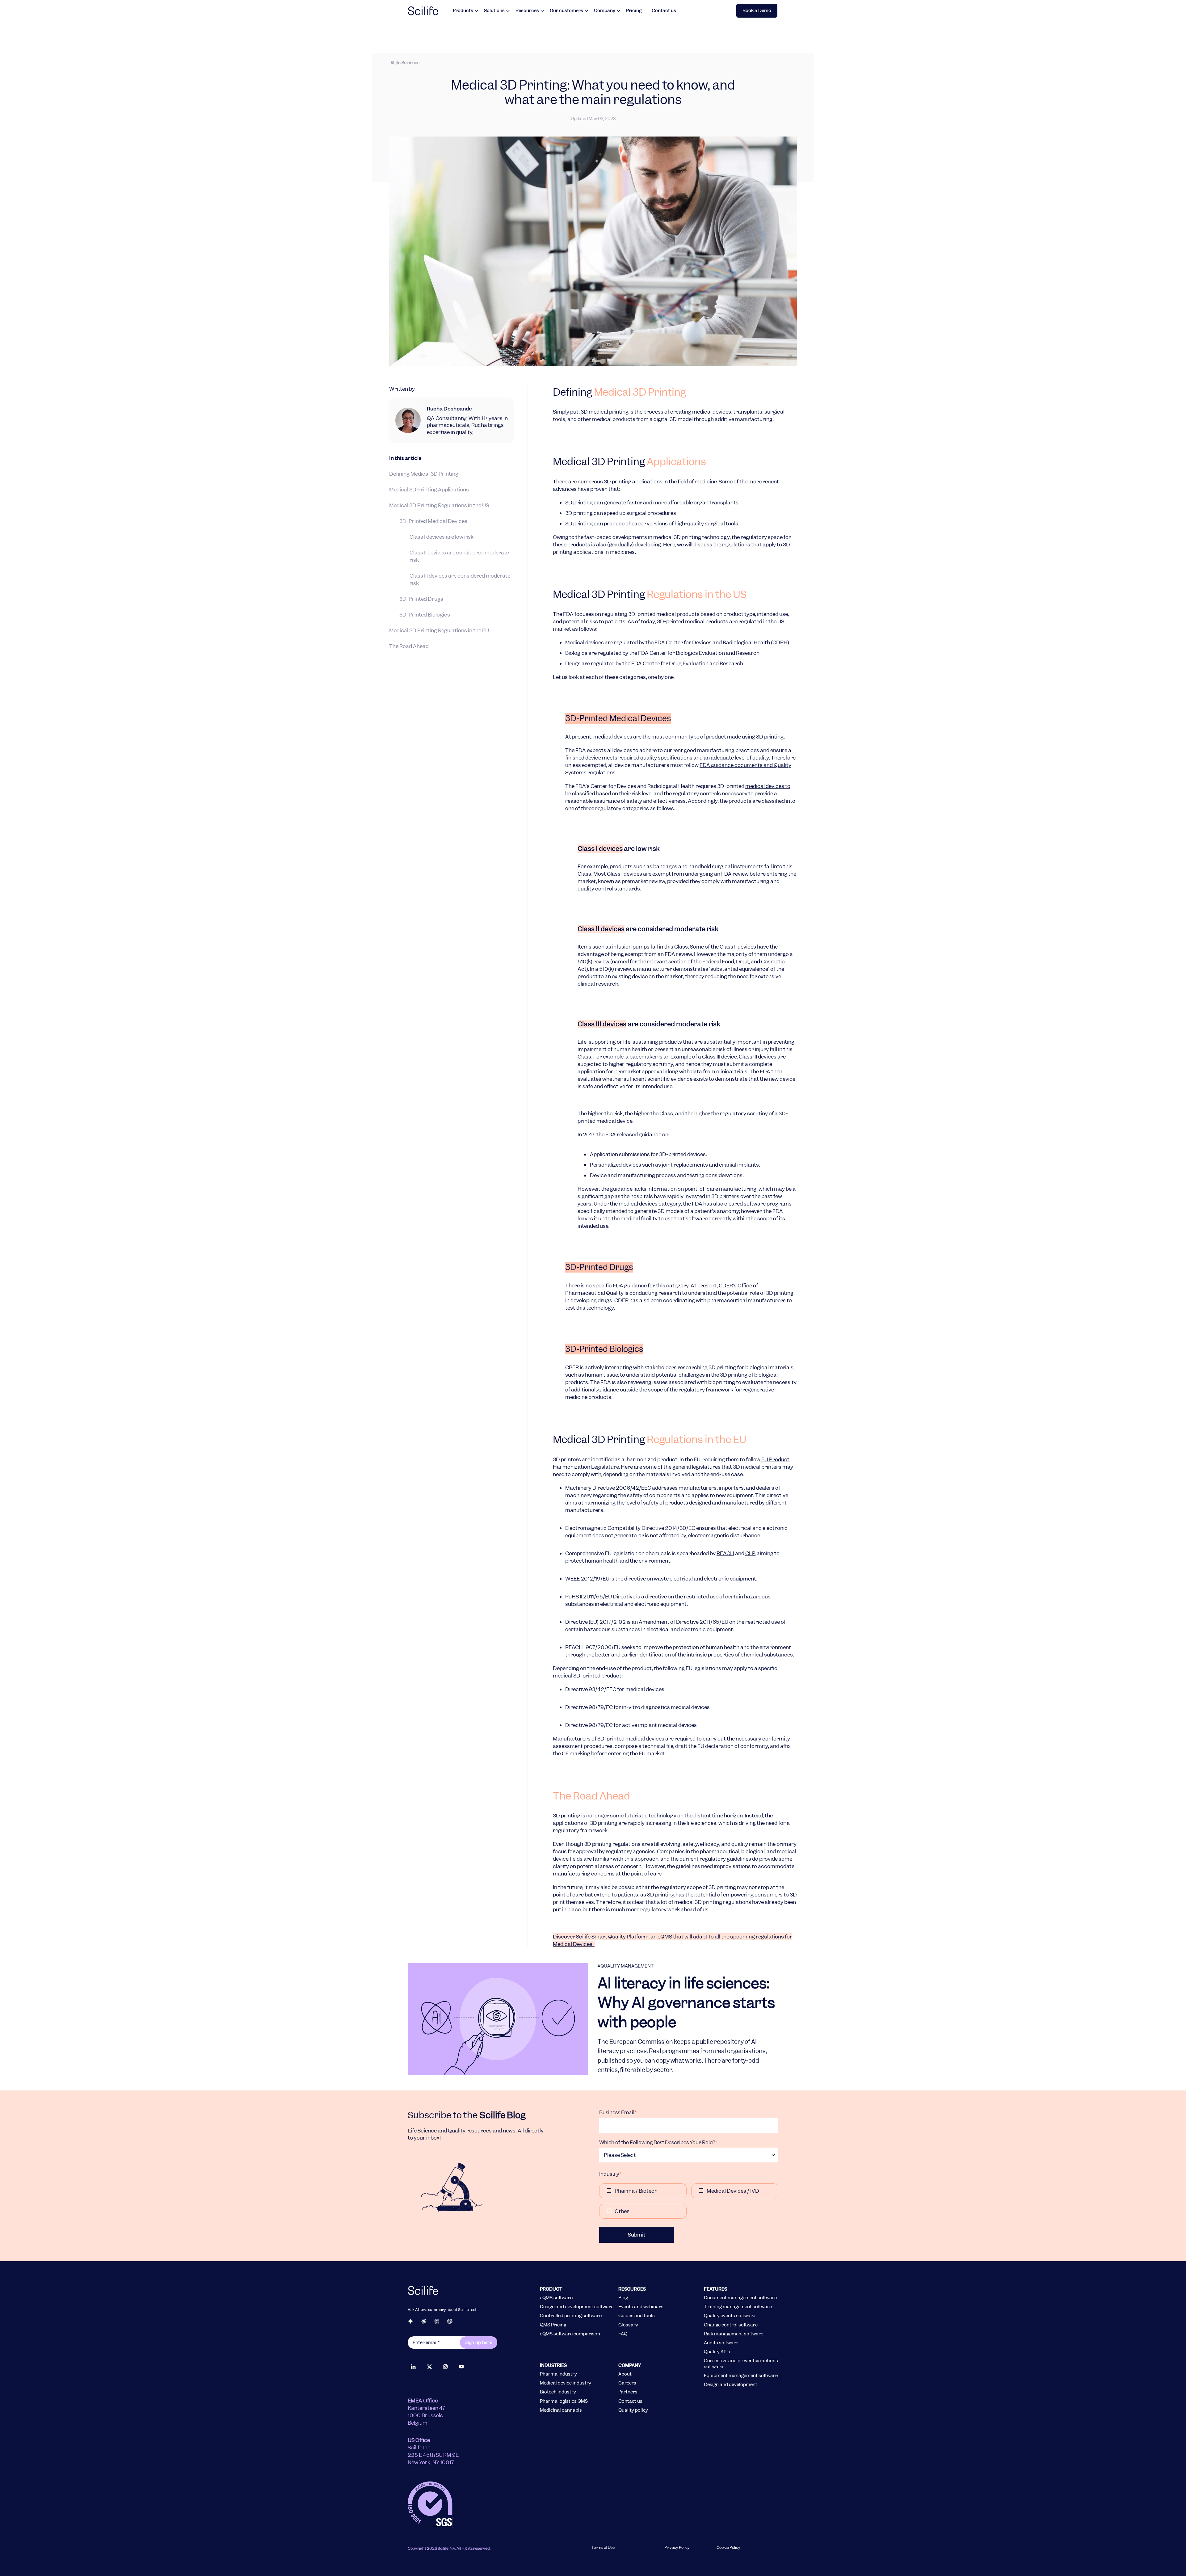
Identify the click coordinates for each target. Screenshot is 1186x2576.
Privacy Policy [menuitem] (677, 2548)
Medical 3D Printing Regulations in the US (439, 505)
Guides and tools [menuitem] (637, 2316)
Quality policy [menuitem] (633, 2410)
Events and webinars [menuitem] (641, 2307)
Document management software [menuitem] (740, 2298)
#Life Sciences (405, 63)
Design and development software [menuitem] (577, 2307)
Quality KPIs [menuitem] (717, 2352)
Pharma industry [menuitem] (558, 2374)
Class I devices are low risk (442, 537)
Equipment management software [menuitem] (741, 2376)
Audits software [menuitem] (721, 2343)
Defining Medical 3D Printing (424, 474)
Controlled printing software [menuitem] (571, 2316)
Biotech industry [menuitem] (558, 2392)
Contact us (664, 11)
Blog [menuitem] (623, 2298)
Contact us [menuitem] (630, 2401)
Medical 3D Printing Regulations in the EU (439, 630)
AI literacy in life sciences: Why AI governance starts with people (686, 2003)
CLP (750, 1553)
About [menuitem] (625, 2374)
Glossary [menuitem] (628, 2325)
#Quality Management (626, 1966)
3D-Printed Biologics (425, 614)
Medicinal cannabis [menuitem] (561, 2410)
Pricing (634, 11)
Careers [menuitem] (627, 2383)
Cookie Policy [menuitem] (728, 2548)
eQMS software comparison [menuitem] (570, 2334)
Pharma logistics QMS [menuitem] (564, 2401)
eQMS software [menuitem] (556, 2298)
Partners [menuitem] (628, 2392)
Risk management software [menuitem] (734, 2334)
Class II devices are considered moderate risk (459, 556)
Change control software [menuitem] (731, 2325)
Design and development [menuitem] (731, 2384)
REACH (725, 1553)
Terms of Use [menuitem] (603, 2548)
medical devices (712, 412)
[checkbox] (689, 2201)
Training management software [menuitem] (738, 2307)
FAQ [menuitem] (623, 2334)
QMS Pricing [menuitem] (553, 2325)
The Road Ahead (409, 646)
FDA (731, 765)
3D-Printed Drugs (421, 599)
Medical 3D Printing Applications (429, 489)
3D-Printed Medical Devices (433, 521)
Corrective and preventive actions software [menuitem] (741, 2363)
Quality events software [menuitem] (730, 2316)
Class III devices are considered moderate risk (460, 579)
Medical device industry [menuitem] (566, 2383)
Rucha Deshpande (449, 409)
